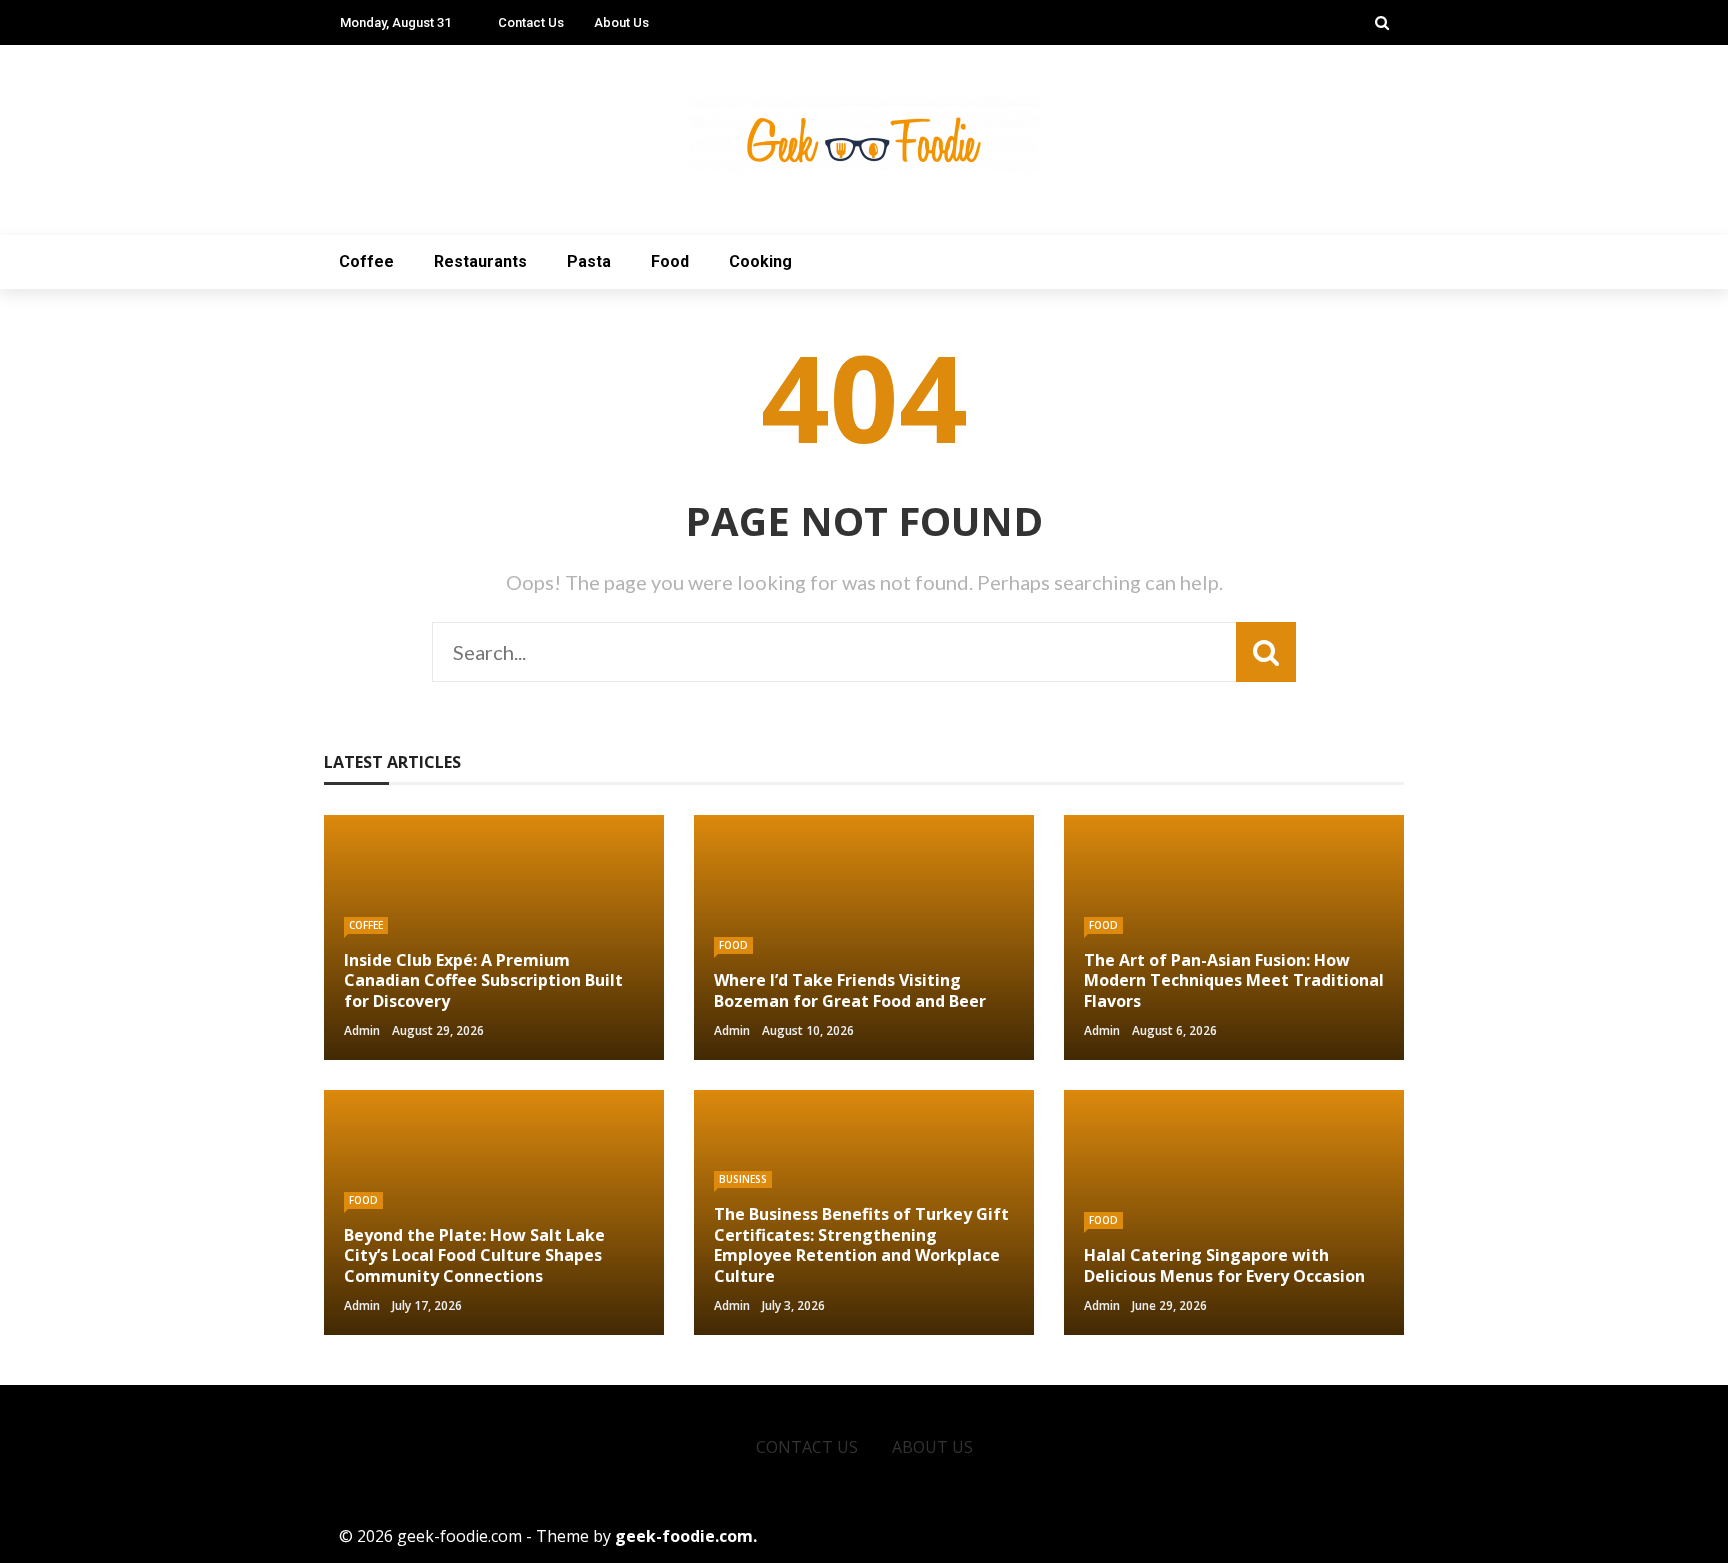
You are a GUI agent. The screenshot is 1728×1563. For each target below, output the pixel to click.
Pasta (589, 261)
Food (670, 261)
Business (743, 1179)
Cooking (760, 261)
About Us (621, 22)
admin (362, 1030)
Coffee (366, 261)
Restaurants (480, 261)
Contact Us (531, 22)
